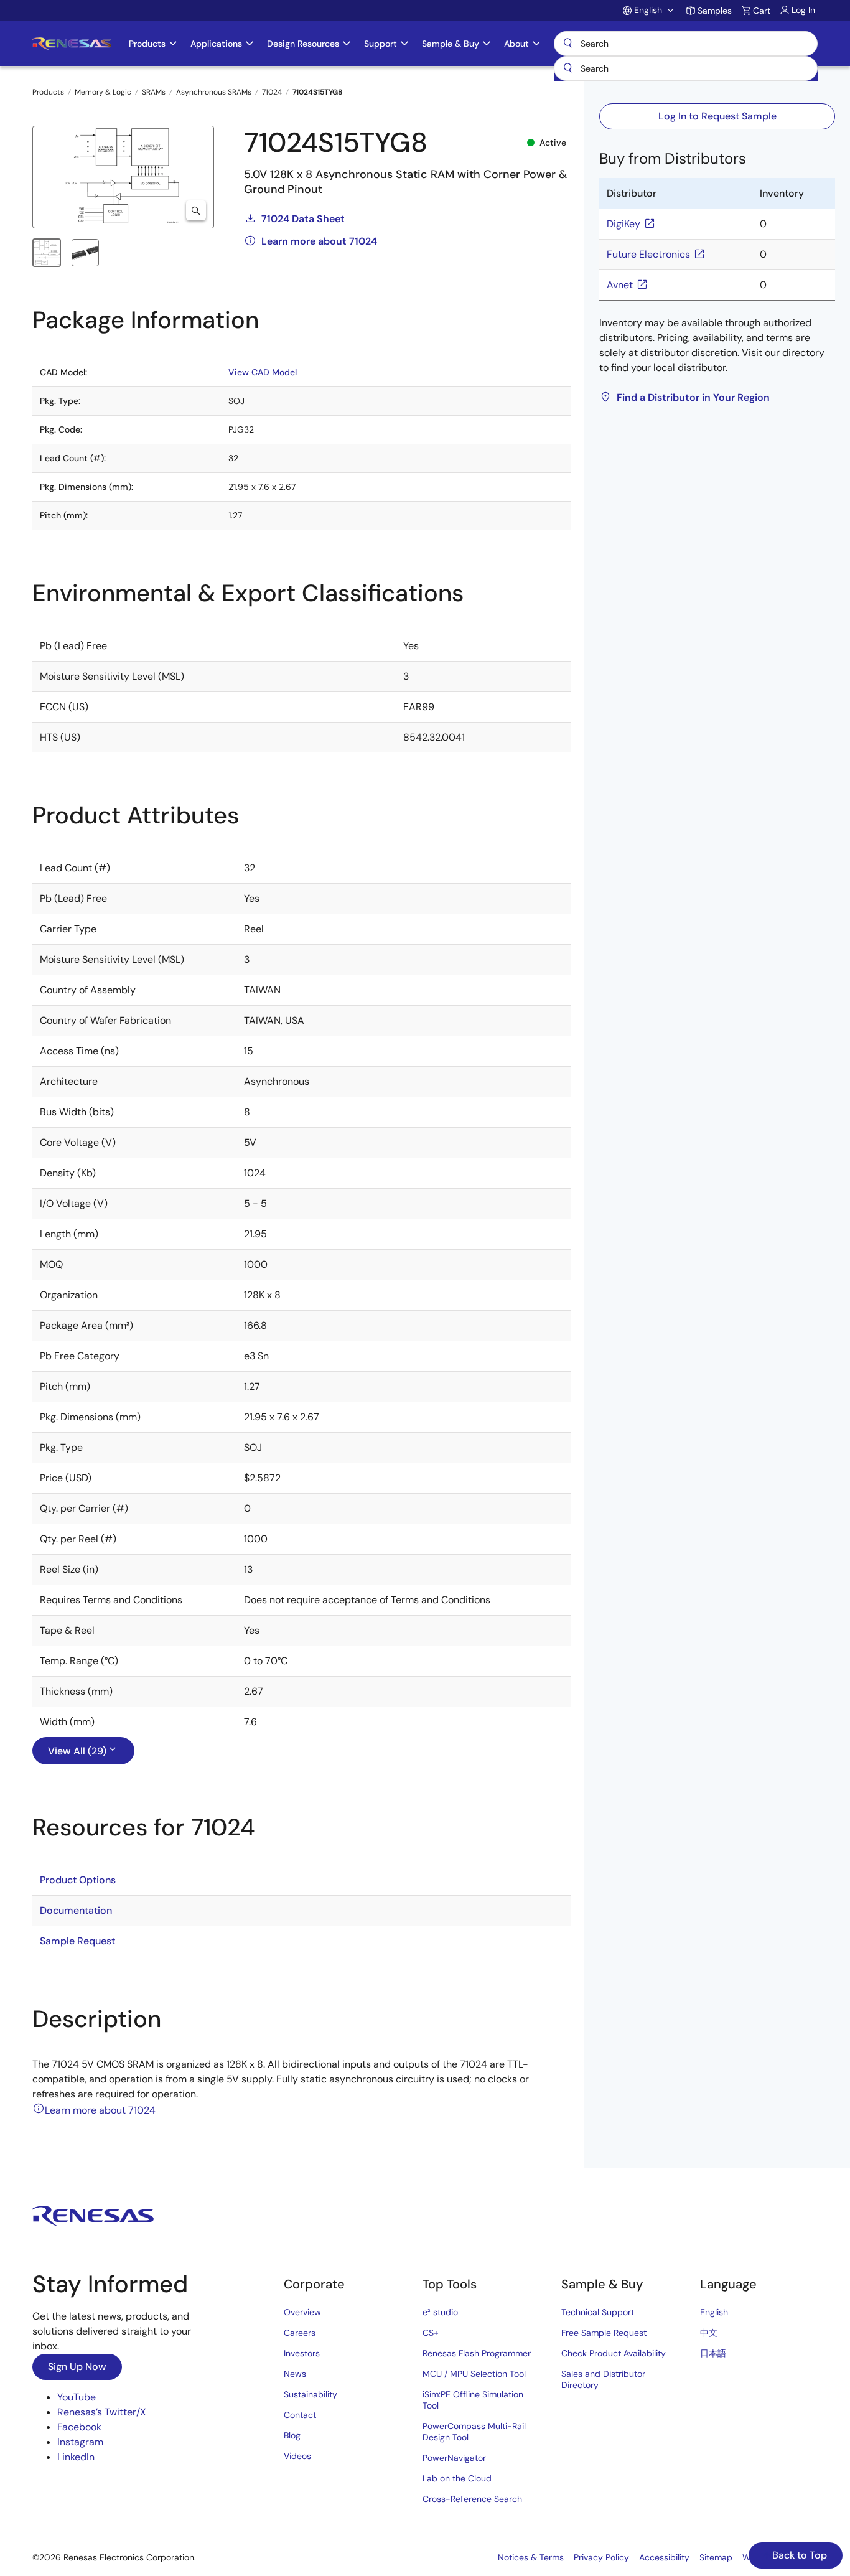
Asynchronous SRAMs (214, 92)
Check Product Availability (614, 2353)
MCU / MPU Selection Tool (474, 2374)
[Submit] (567, 68)
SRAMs (154, 92)
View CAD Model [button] (263, 372)
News (295, 2374)
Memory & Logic (103, 92)
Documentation (76, 1910)
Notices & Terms (531, 2557)
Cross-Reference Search (472, 2499)
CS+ (431, 2333)
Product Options (78, 1880)
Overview (302, 2312)
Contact (300, 2415)
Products (48, 92)
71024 (272, 92)
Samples (715, 11)
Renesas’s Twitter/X (102, 2412)
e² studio (440, 2312)
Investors (302, 2353)
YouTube (77, 2397)
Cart (762, 11)
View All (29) (77, 1751)
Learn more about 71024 (319, 241)
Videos (297, 2456)
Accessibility (664, 2557)
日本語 (713, 2353)
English (714, 2312)
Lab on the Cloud (457, 2478)
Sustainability (311, 2394)
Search (686, 44)
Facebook (79, 2427)
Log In (803, 10)
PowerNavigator (454, 2458)
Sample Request (77, 1941)
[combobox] (686, 68)
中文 (709, 2333)
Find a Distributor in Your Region (693, 397)
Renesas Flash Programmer (477, 2353)
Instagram (80, 2442)
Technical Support (598, 2312)
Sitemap (716, 2557)
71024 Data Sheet (303, 219)
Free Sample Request (604, 2333)
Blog (292, 2435)
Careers (300, 2333)
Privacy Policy (601, 2557)
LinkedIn (76, 2457)
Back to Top (798, 2555)
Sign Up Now (77, 2367)
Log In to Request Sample (717, 116)
